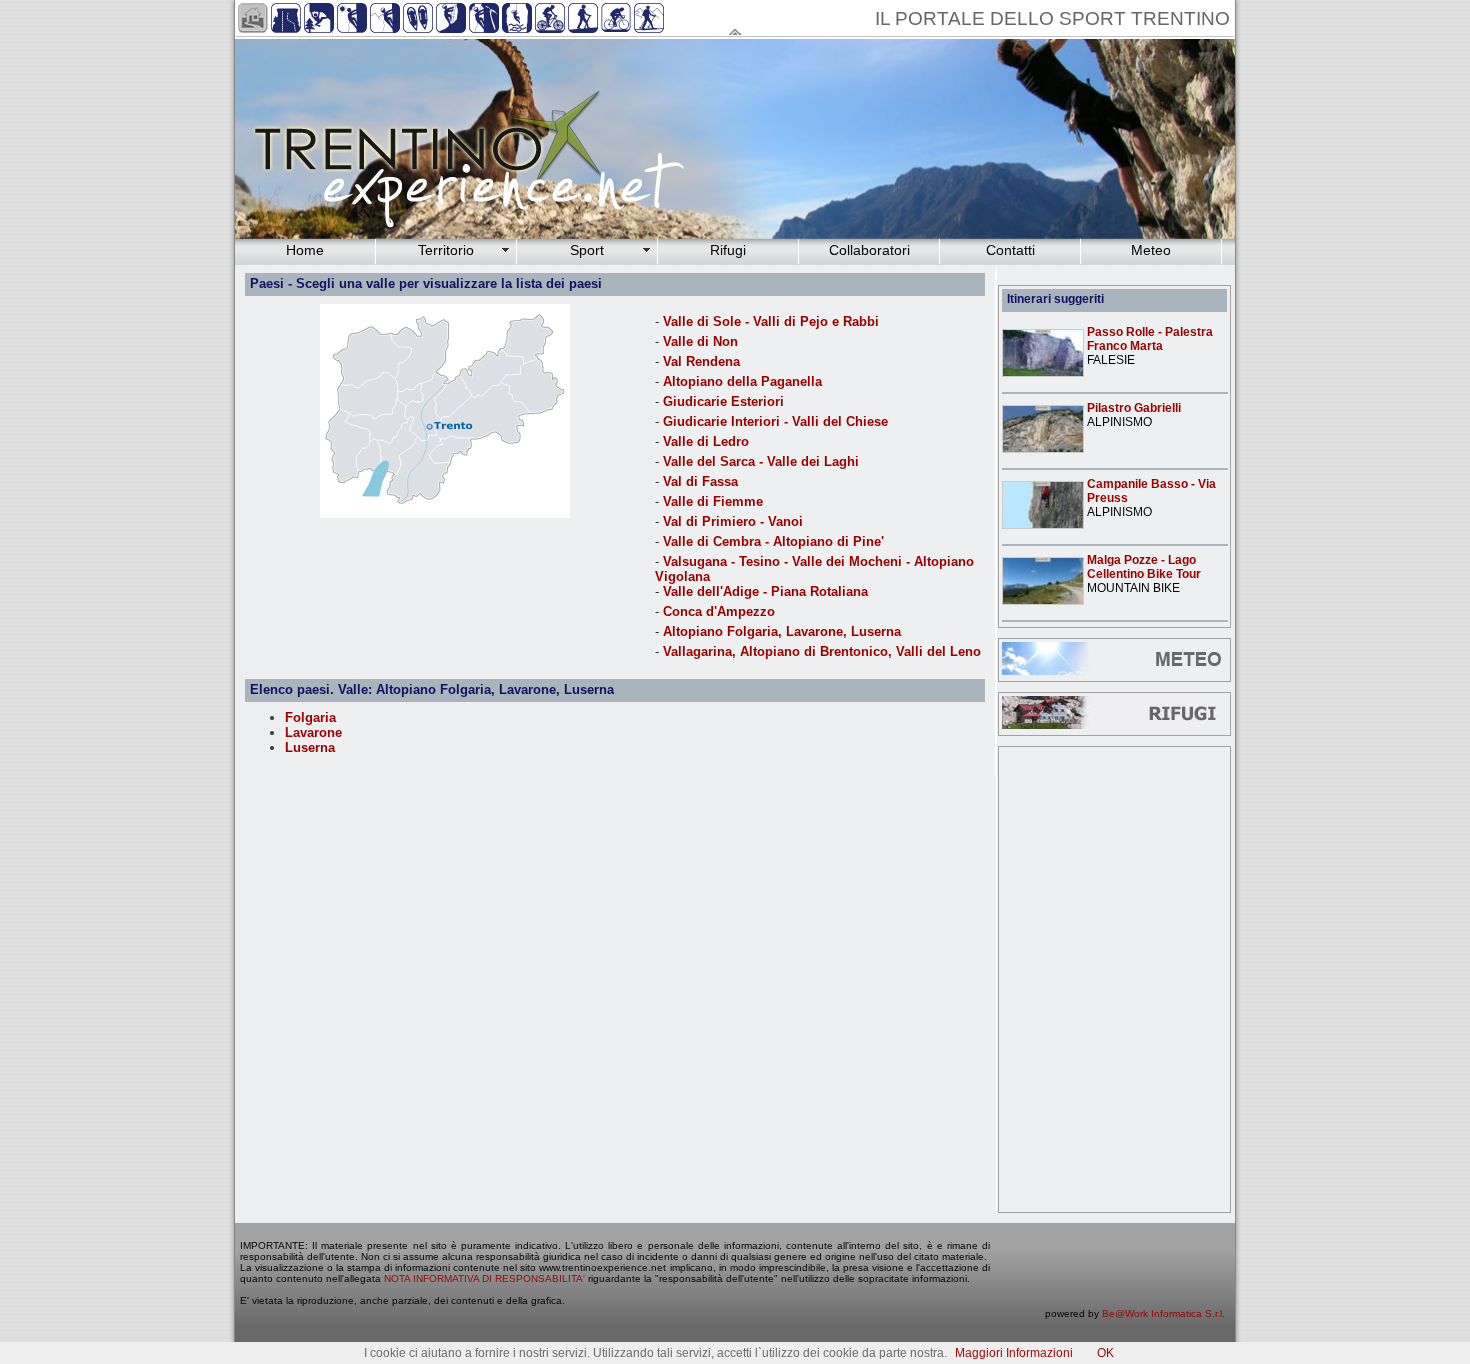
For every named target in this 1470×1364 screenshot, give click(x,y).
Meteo (1151, 250)
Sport (587, 250)
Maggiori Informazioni (1014, 1353)
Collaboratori (869, 250)
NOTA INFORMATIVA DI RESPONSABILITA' (484, 1278)
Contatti (1010, 250)
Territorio (446, 250)
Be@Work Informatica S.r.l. (1163, 1313)
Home (305, 250)
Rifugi (728, 250)
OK (1105, 1353)
